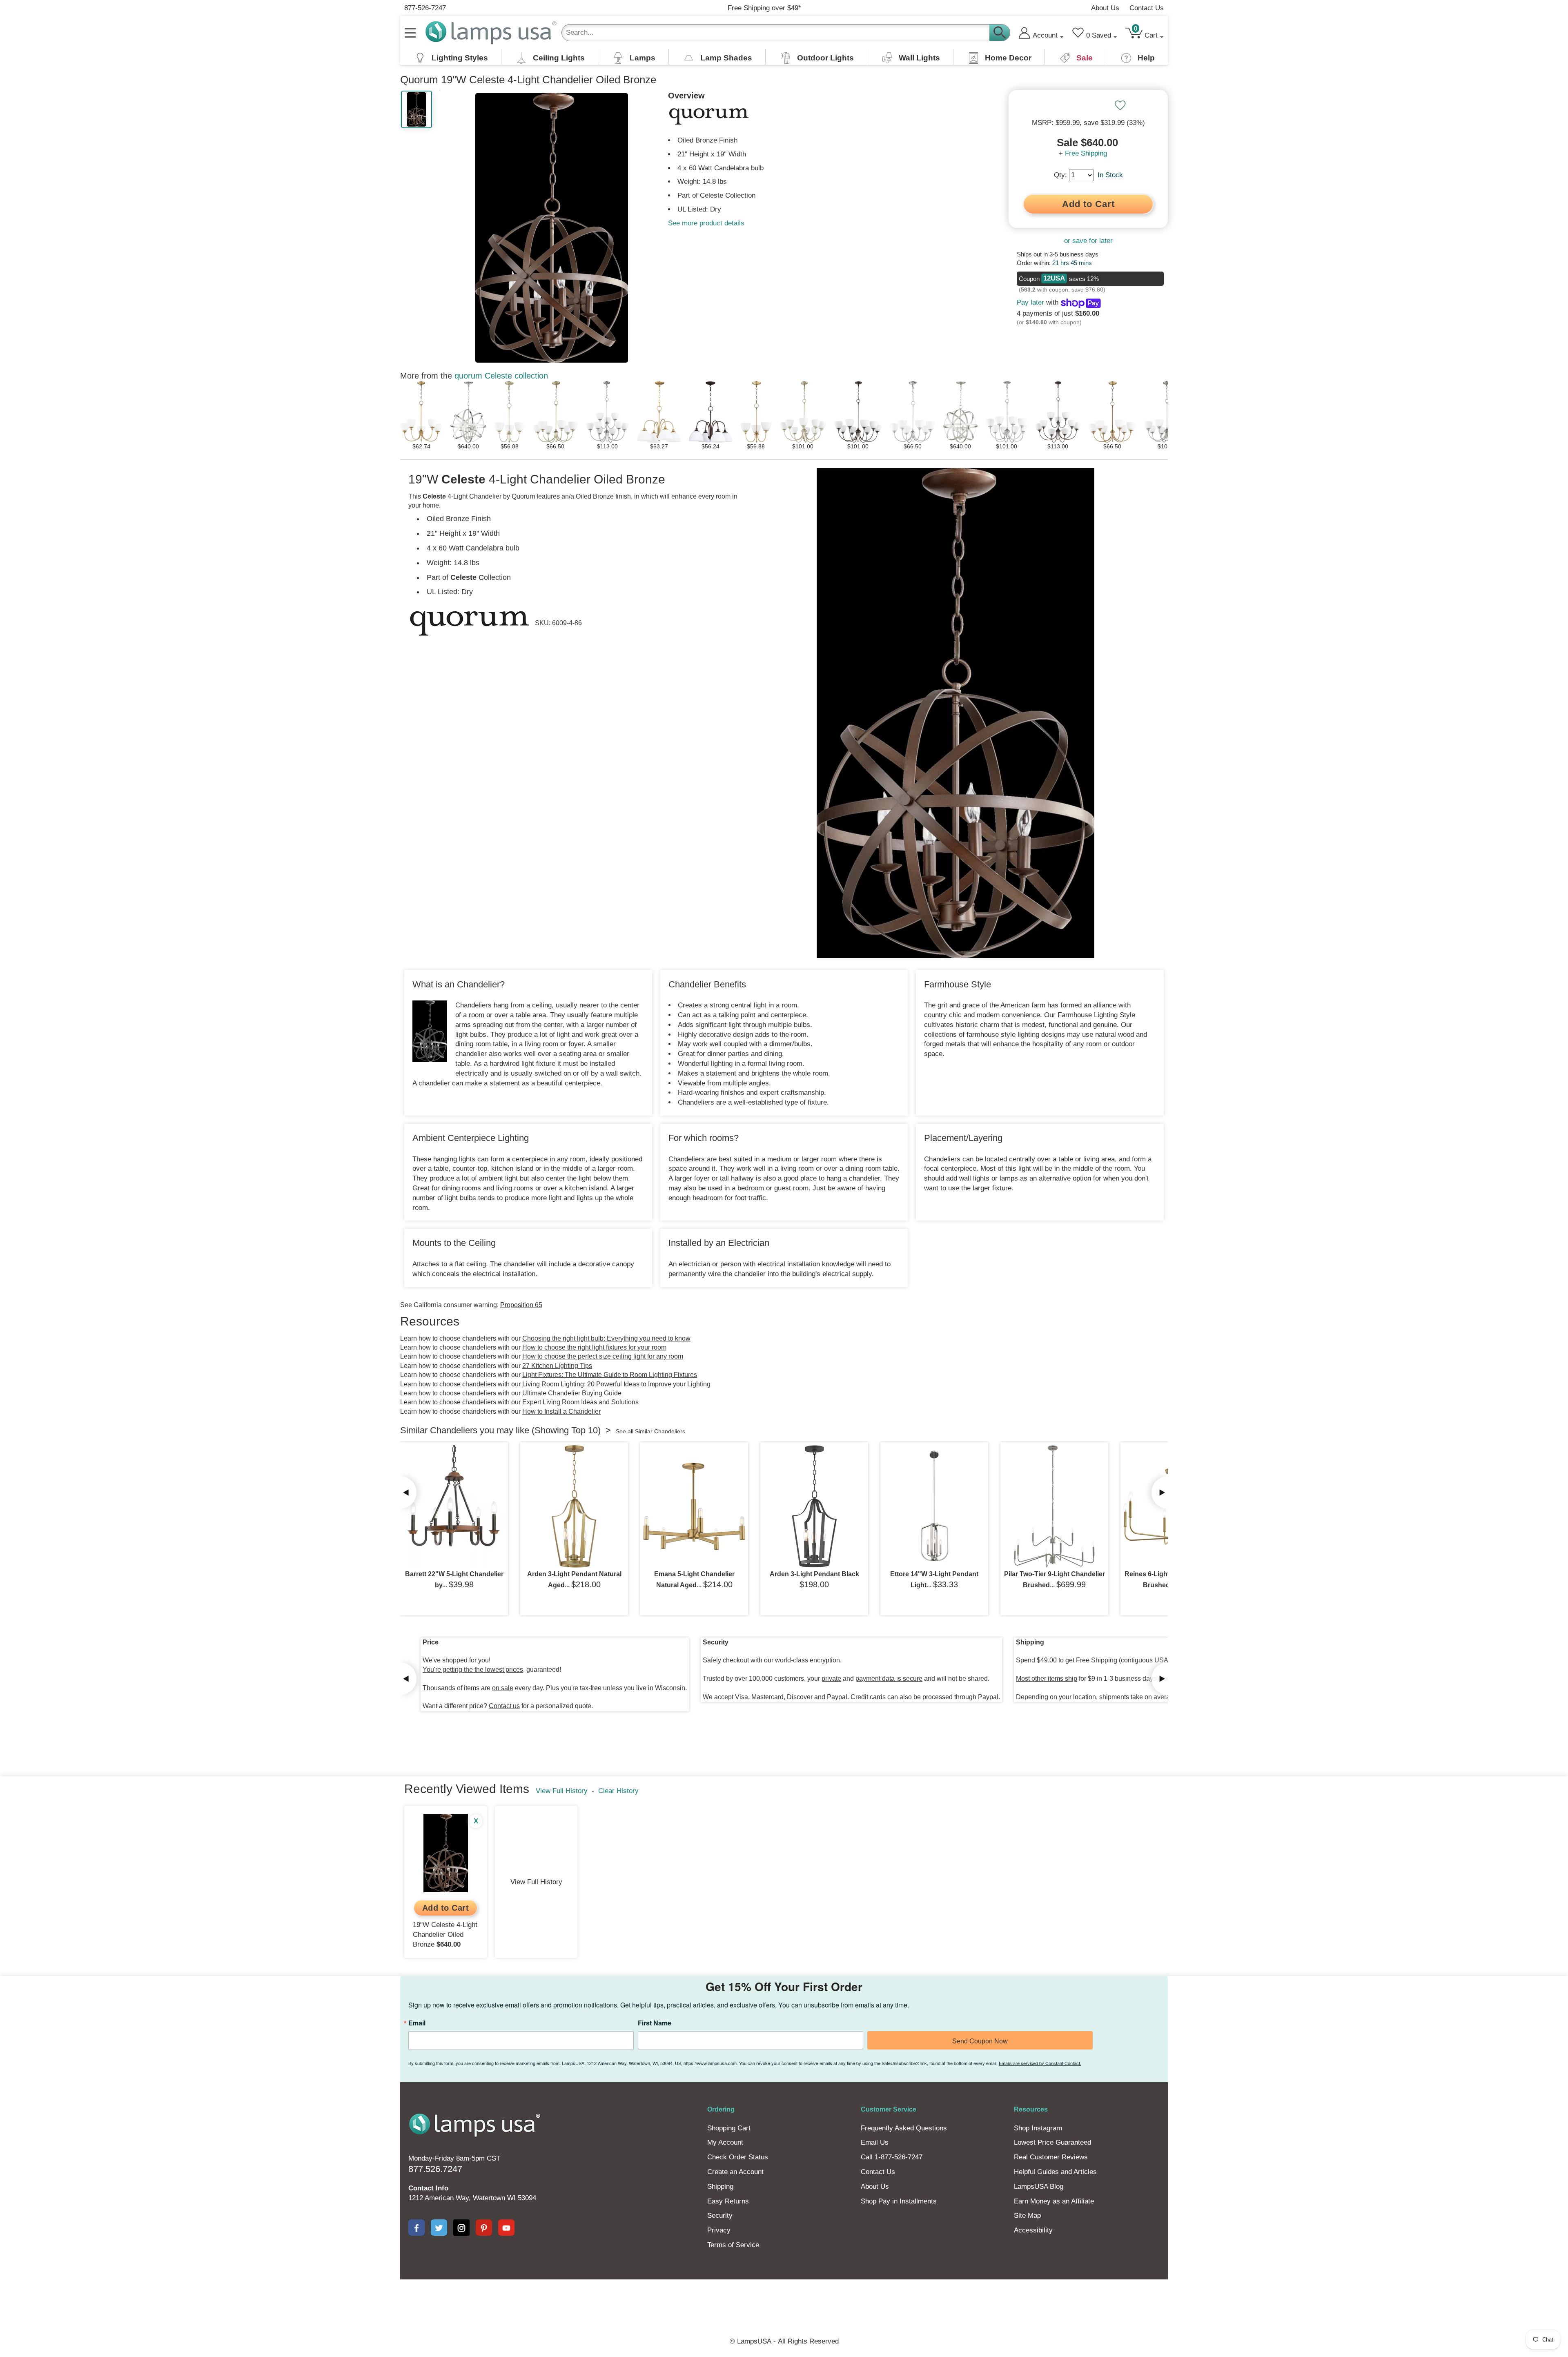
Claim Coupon (859, 1194)
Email (674, 1176)
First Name (768, 1176)
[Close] (903, 1116)
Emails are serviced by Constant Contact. (849, 1229)
